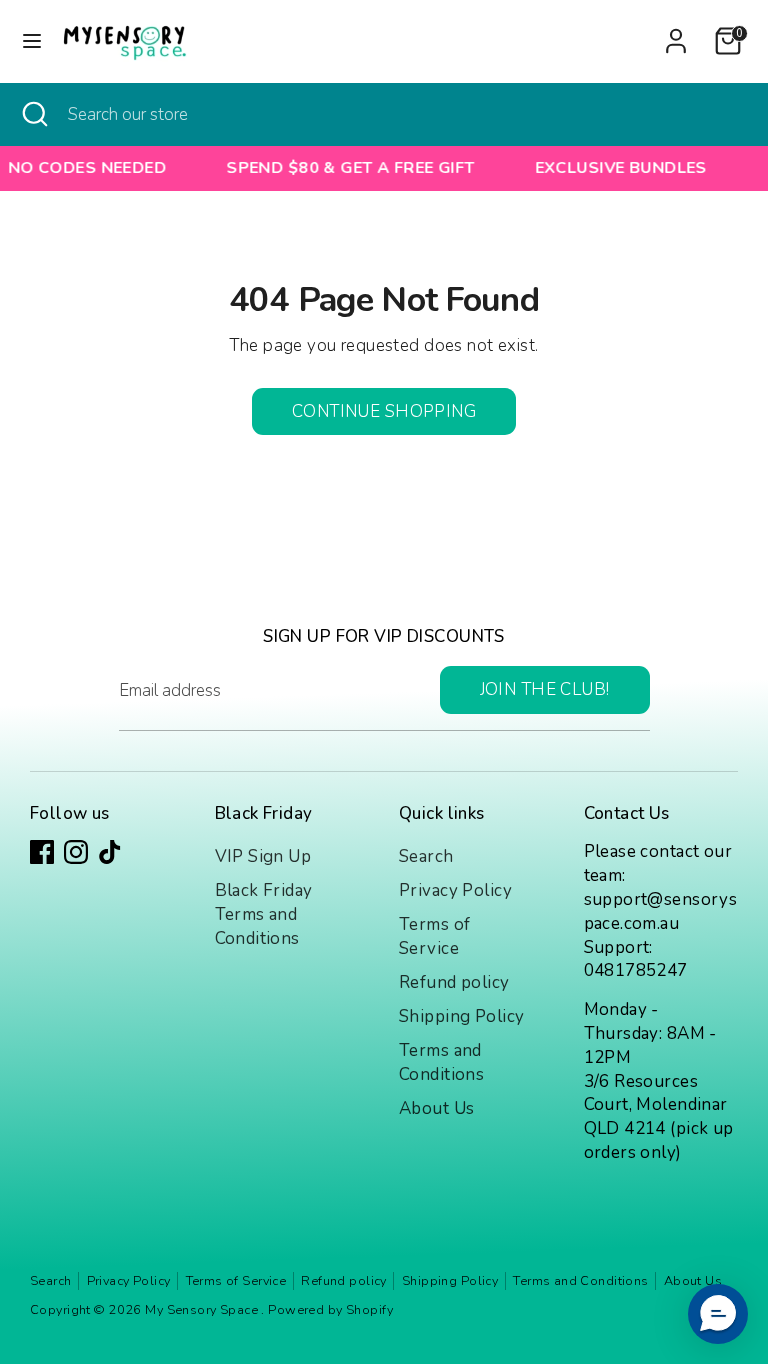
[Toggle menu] (32, 41)
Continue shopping (384, 411)
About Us (436, 1108)
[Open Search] (34, 115)
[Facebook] (42, 852)
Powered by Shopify (330, 1310)
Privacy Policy (455, 890)
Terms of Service (434, 936)
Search (426, 856)
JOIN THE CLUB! (545, 689)
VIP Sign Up (263, 856)
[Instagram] (76, 852)
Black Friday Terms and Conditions (264, 914)
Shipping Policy (461, 1016)
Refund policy (454, 982)
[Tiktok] (110, 852)
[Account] (676, 32)
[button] (718, 1314)
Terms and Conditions (441, 1062)
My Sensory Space (203, 1310)
